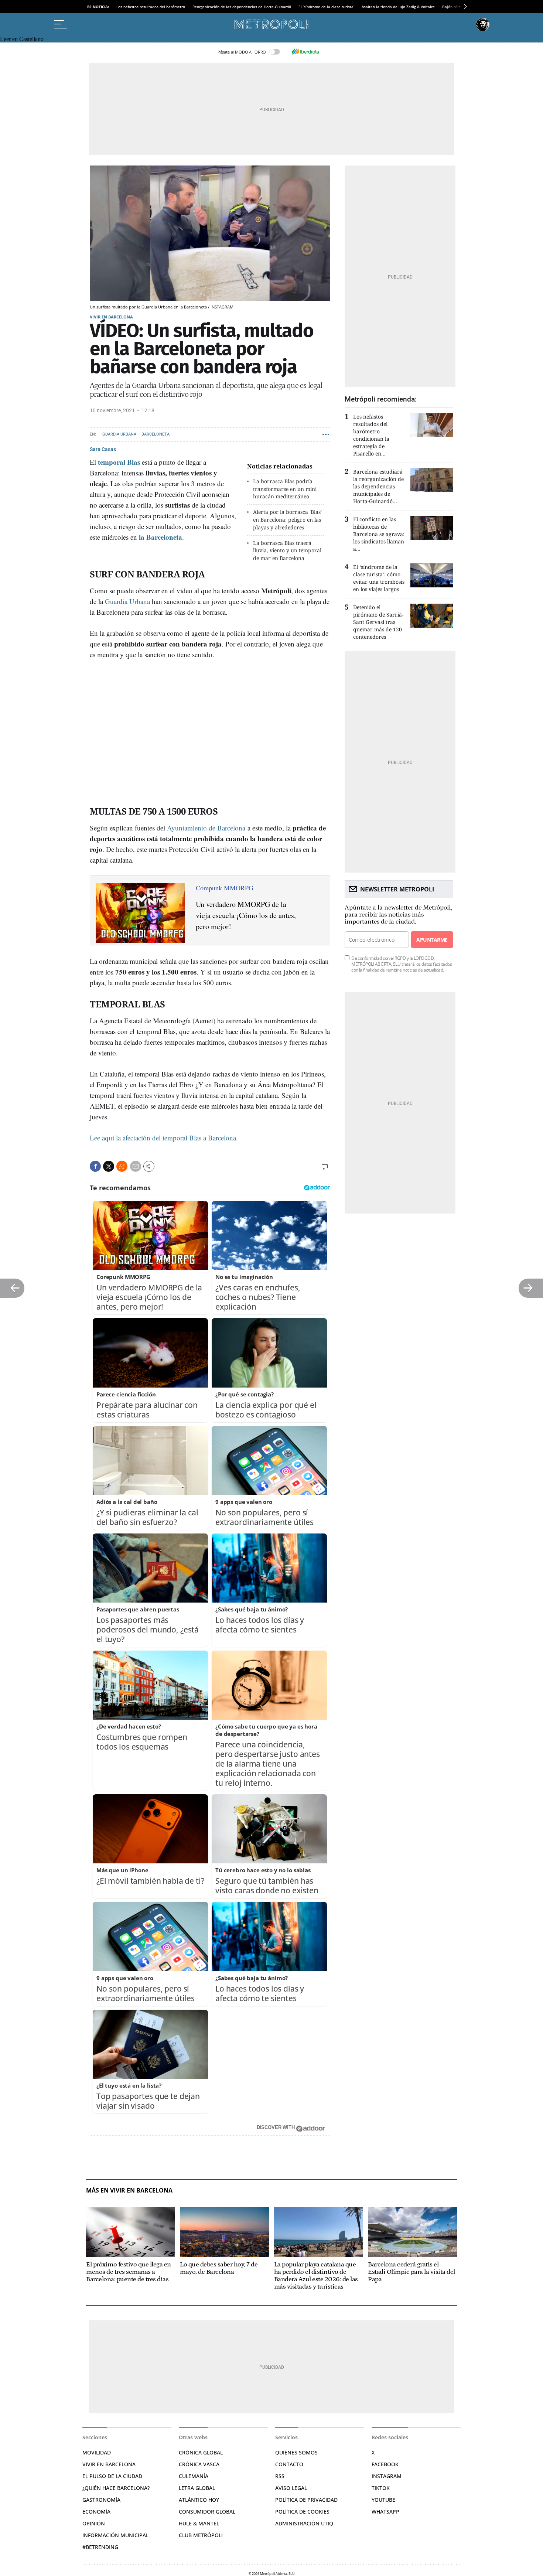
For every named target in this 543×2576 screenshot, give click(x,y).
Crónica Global (201, 2452)
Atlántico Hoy (199, 2500)
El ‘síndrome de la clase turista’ (326, 7)
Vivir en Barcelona (111, 317)
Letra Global (197, 2488)
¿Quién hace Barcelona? (116, 2488)
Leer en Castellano (22, 39)
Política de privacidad (306, 2500)
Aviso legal (291, 2488)
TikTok (381, 2488)
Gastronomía (101, 2500)
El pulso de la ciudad (112, 2476)
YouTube (383, 2500)
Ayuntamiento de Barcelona (205, 828)
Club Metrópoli (201, 2535)
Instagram (387, 2476)
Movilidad (97, 2452)
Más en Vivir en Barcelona (129, 2191)
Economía (96, 2512)
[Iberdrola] (305, 52)
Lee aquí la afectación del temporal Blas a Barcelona (163, 1138)
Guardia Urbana (119, 434)
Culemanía (194, 2476)
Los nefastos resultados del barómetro (151, 7)
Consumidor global (207, 2512)
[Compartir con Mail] (136, 1166)
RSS (280, 2476)
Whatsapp (385, 2512)
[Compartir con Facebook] (95, 1166)
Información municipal (115, 2535)
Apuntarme (432, 940)
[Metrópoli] (271, 24)
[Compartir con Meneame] (122, 1166)
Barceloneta (156, 434)
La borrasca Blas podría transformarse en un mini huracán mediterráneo (285, 489)
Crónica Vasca (199, 2464)
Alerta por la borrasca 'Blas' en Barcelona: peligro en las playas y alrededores (287, 520)
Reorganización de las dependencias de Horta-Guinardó (242, 7)
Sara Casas (103, 449)
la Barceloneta (160, 537)
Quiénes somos (296, 2452)
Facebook (385, 2464)
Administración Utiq (304, 2523)
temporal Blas (119, 462)
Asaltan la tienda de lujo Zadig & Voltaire (398, 7)
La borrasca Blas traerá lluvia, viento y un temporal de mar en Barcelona (287, 551)
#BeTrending (100, 2547)
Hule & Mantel (199, 2523)
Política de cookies (302, 2512)
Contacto (289, 2464)
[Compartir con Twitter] (109, 1166)
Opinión (94, 2523)
